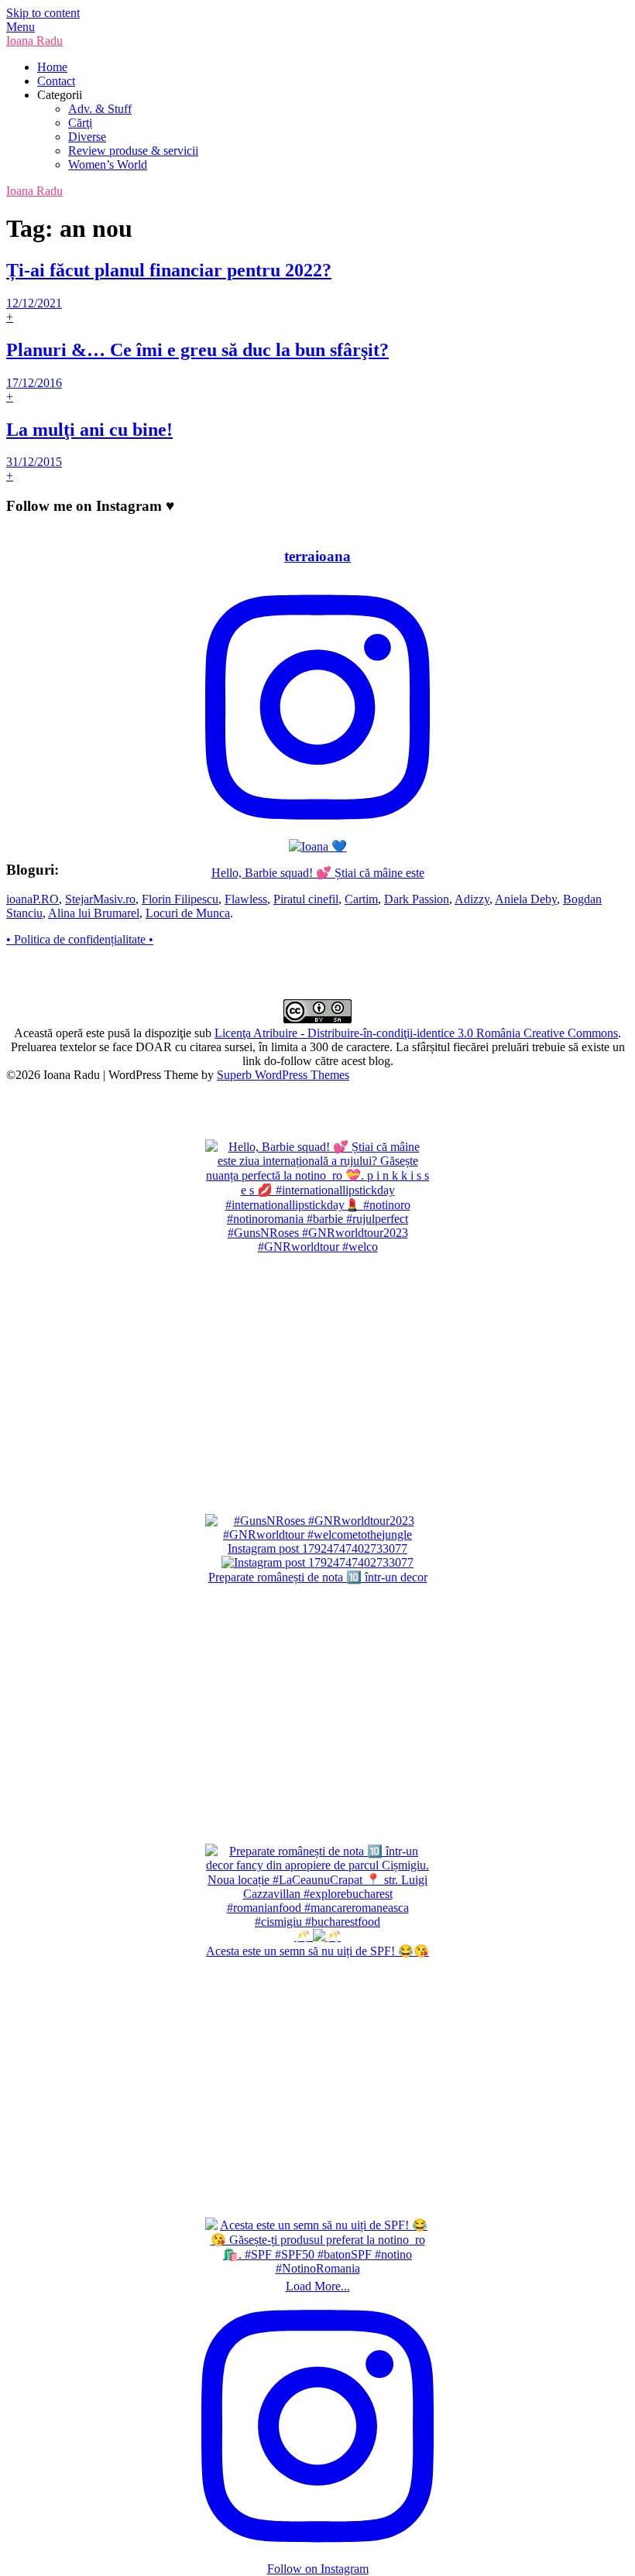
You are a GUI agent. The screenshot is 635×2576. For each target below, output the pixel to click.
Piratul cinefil (306, 899)
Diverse (87, 137)
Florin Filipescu (180, 899)
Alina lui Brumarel (94, 913)
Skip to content (43, 13)
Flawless (246, 899)
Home (52, 67)
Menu (21, 27)
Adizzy (472, 899)
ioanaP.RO (33, 899)
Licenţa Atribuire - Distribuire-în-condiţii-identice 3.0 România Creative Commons (416, 1033)
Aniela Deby (526, 899)
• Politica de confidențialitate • (80, 939)
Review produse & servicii (133, 151)
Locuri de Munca (188, 913)
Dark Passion (417, 899)
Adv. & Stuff (100, 109)
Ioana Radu (34, 41)
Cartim (361, 899)
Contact (56, 81)
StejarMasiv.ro (100, 899)
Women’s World (108, 164)
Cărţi (80, 123)
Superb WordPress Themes (283, 1075)
